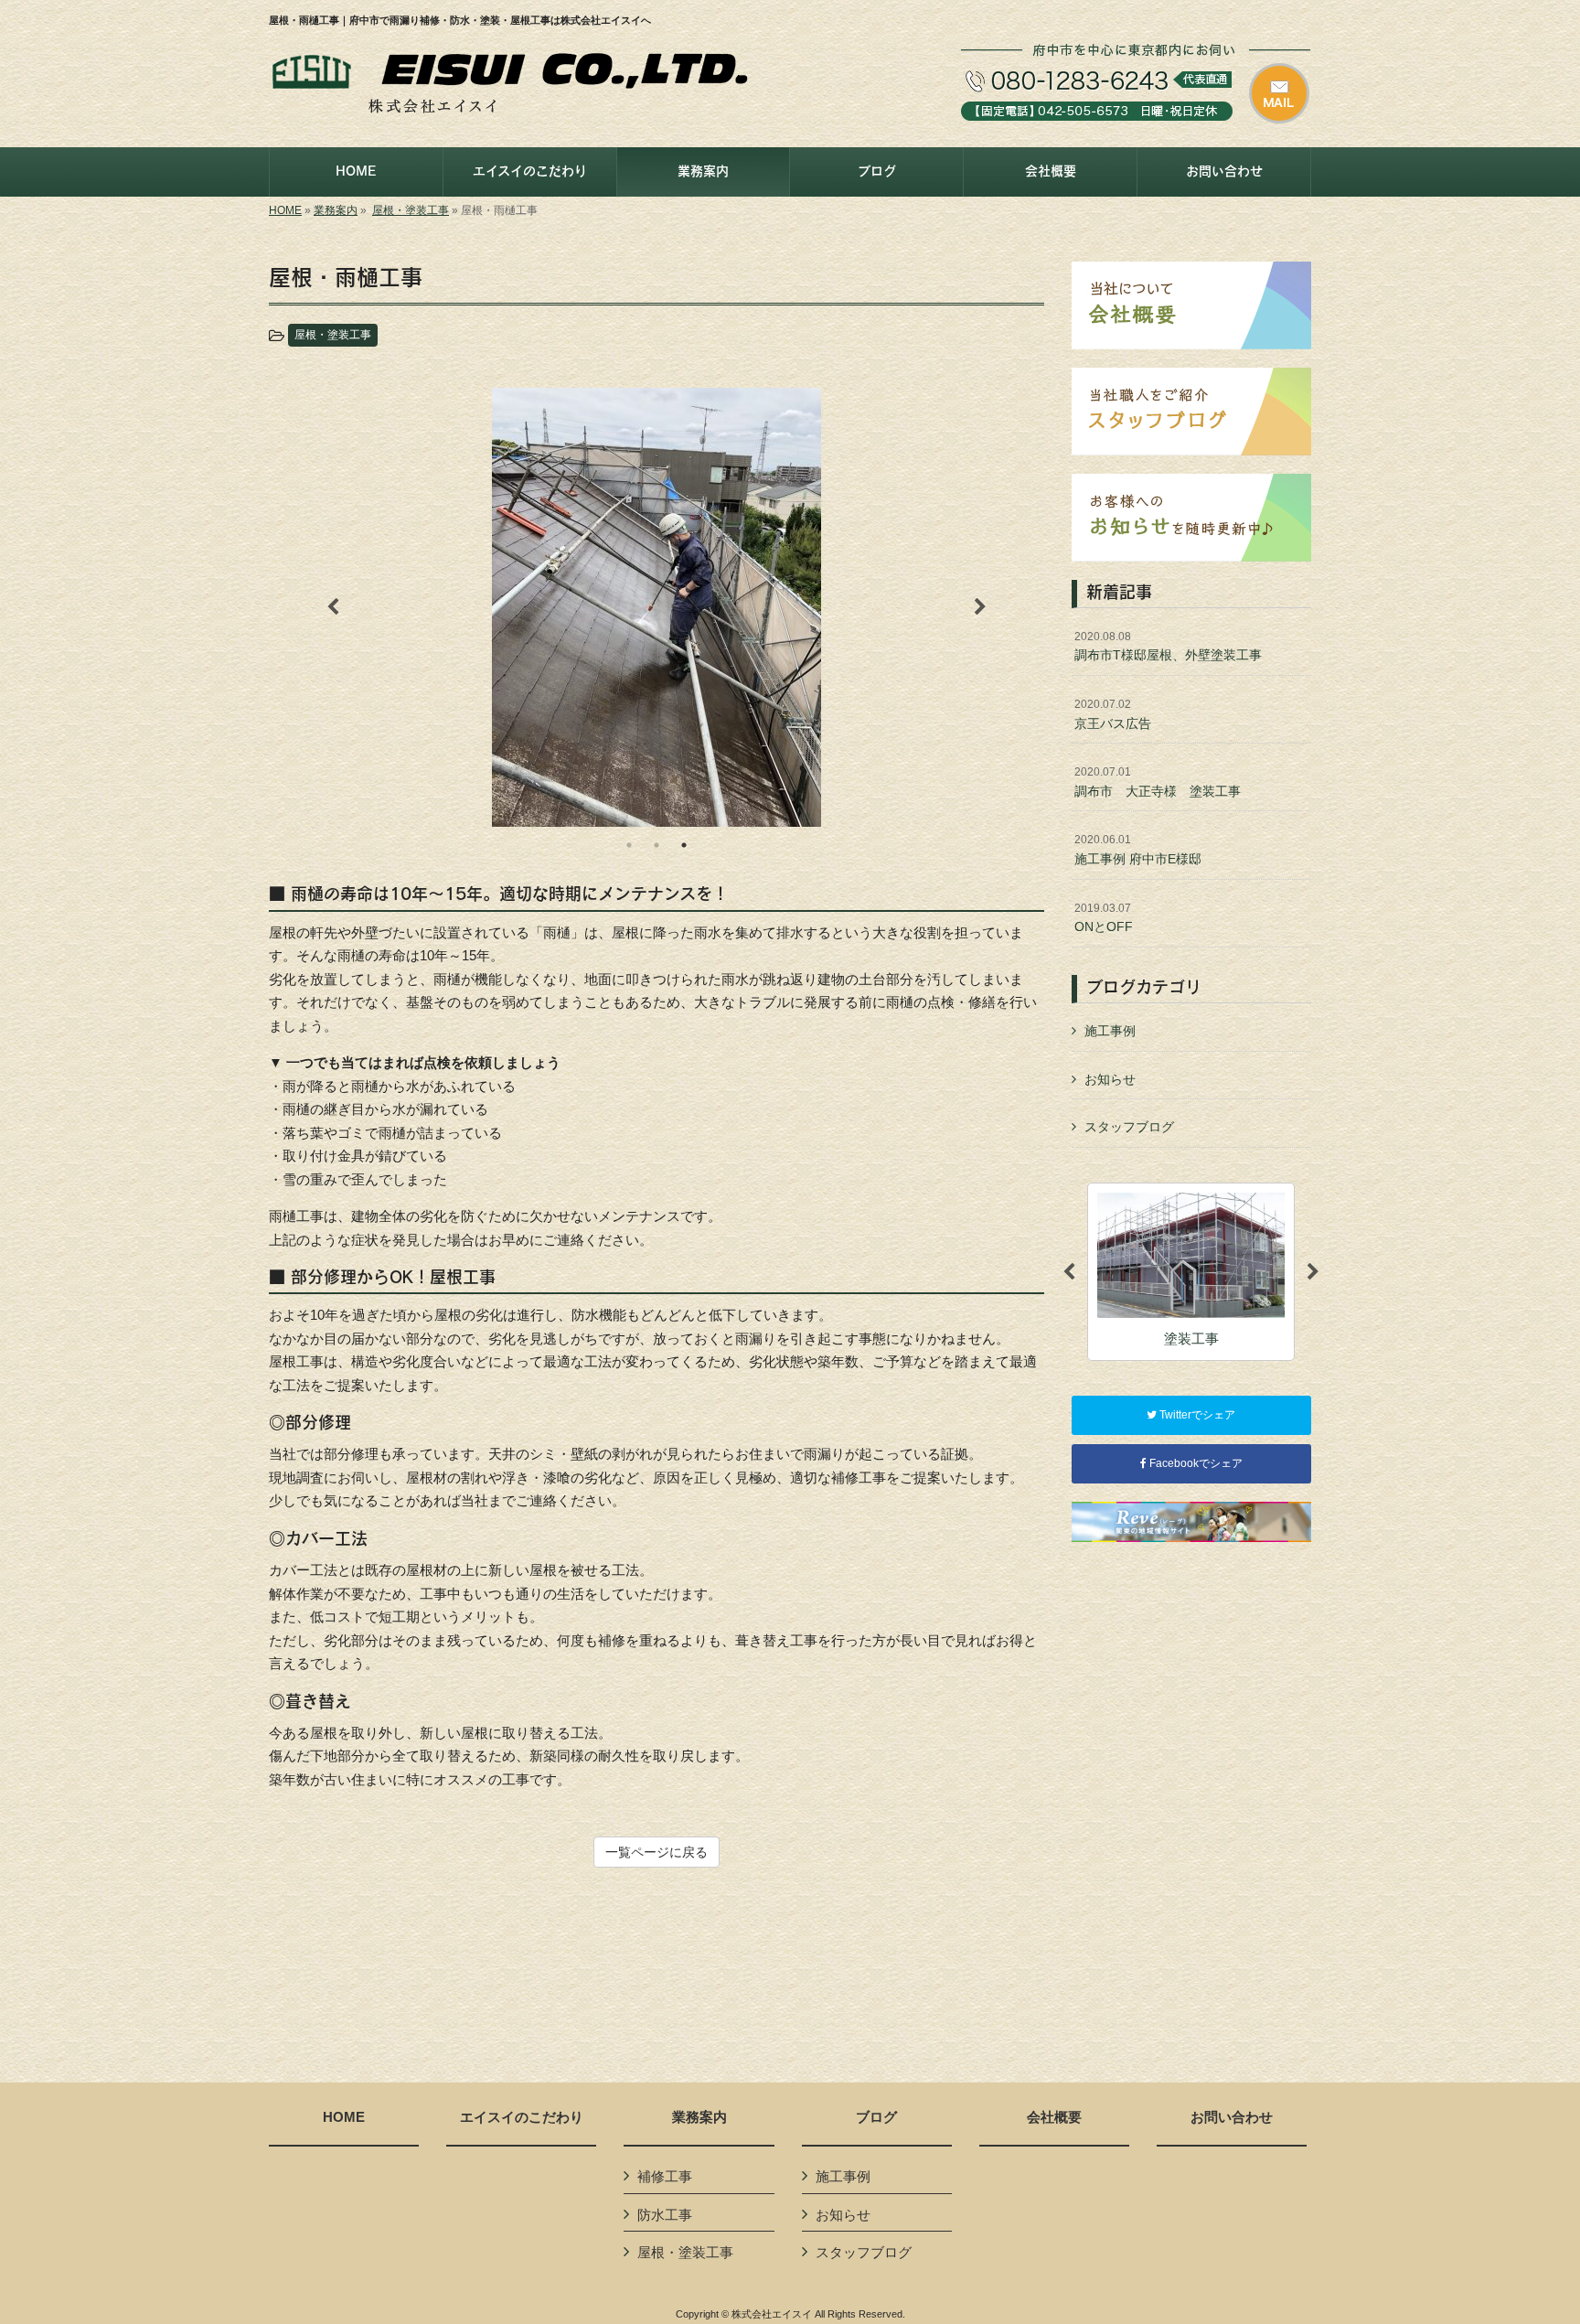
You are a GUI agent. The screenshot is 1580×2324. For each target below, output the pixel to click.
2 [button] (657, 845)
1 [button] (629, 845)
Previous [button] (333, 607)
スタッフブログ (1129, 1127)
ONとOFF (1104, 918)
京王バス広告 (1113, 714)
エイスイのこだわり (522, 2117)
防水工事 (665, 2215)
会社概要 (1054, 2117)
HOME (285, 210)
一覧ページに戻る (657, 1852)
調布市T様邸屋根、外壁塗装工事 (1168, 647)
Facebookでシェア (1195, 1463)
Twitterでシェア (1196, 1415)
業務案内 (336, 210)
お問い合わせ (1232, 2117)
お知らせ (1110, 1079)
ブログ (876, 2117)
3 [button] (684, 845)
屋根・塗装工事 (411, 210)
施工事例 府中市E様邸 (1138, 850)
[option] (657, 608)
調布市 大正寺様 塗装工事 (1158, 782)
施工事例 (1110, 1031)
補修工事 (665, 2176)
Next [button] (980, 607)
